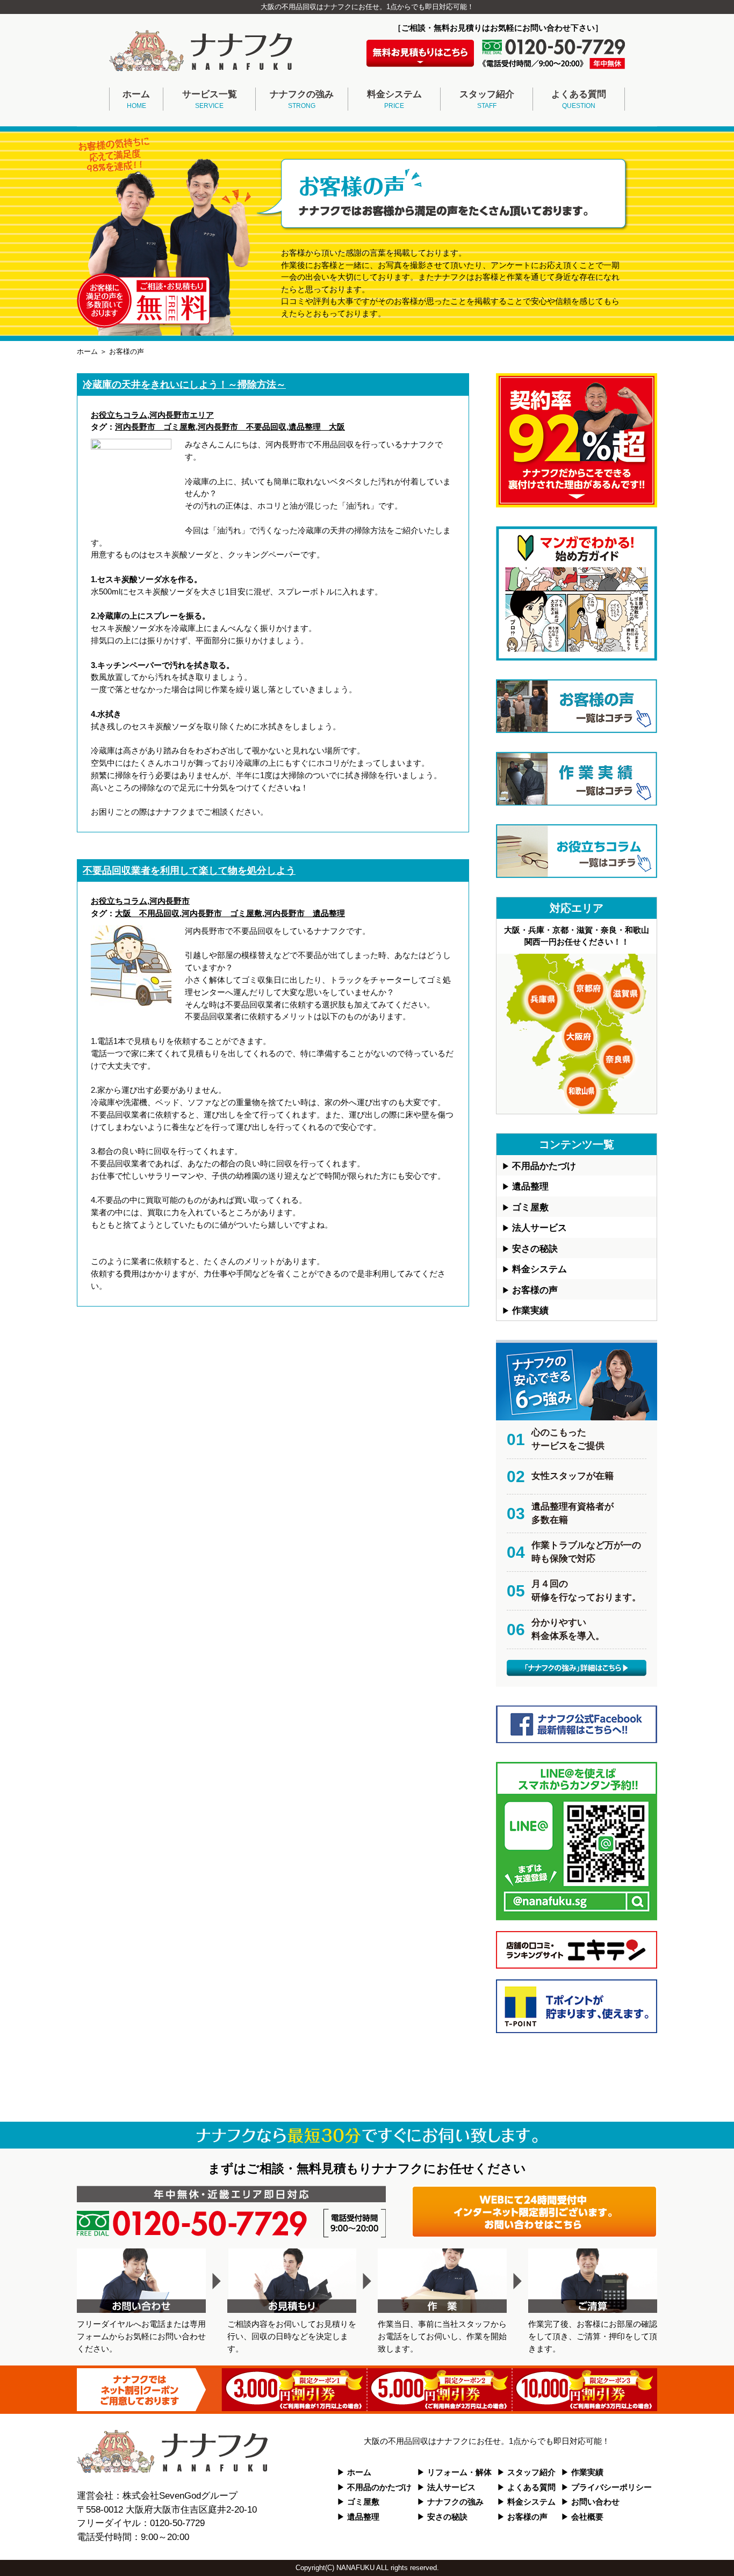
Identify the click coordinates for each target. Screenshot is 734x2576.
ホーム (136, 100)
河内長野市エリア (182, 415)
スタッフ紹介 (487, 100)
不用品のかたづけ (379, 2487)
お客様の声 (535, 1290)
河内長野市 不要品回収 (242, 427)
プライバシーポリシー (611, 2487)
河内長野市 (170, 901)
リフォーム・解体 (459, 2472)
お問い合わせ (595, 2502)
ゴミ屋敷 (530, 1207)
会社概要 (587, 2517)
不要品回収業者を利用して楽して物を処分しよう (189, 870)
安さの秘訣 (535, 1249)
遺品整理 (530, 1187)
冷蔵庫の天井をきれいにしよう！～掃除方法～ (184, 384)
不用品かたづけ (544, 1166)
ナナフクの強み (302, 100)
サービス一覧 (210, 100)
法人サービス (539, 1228)
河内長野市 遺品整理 (305, 913)
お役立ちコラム (119, 415)
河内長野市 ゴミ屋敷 (155, 427)
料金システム (394, 100)
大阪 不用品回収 (147, 913)
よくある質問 (579, 100)
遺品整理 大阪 (317, 427)
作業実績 (530, 1311)
